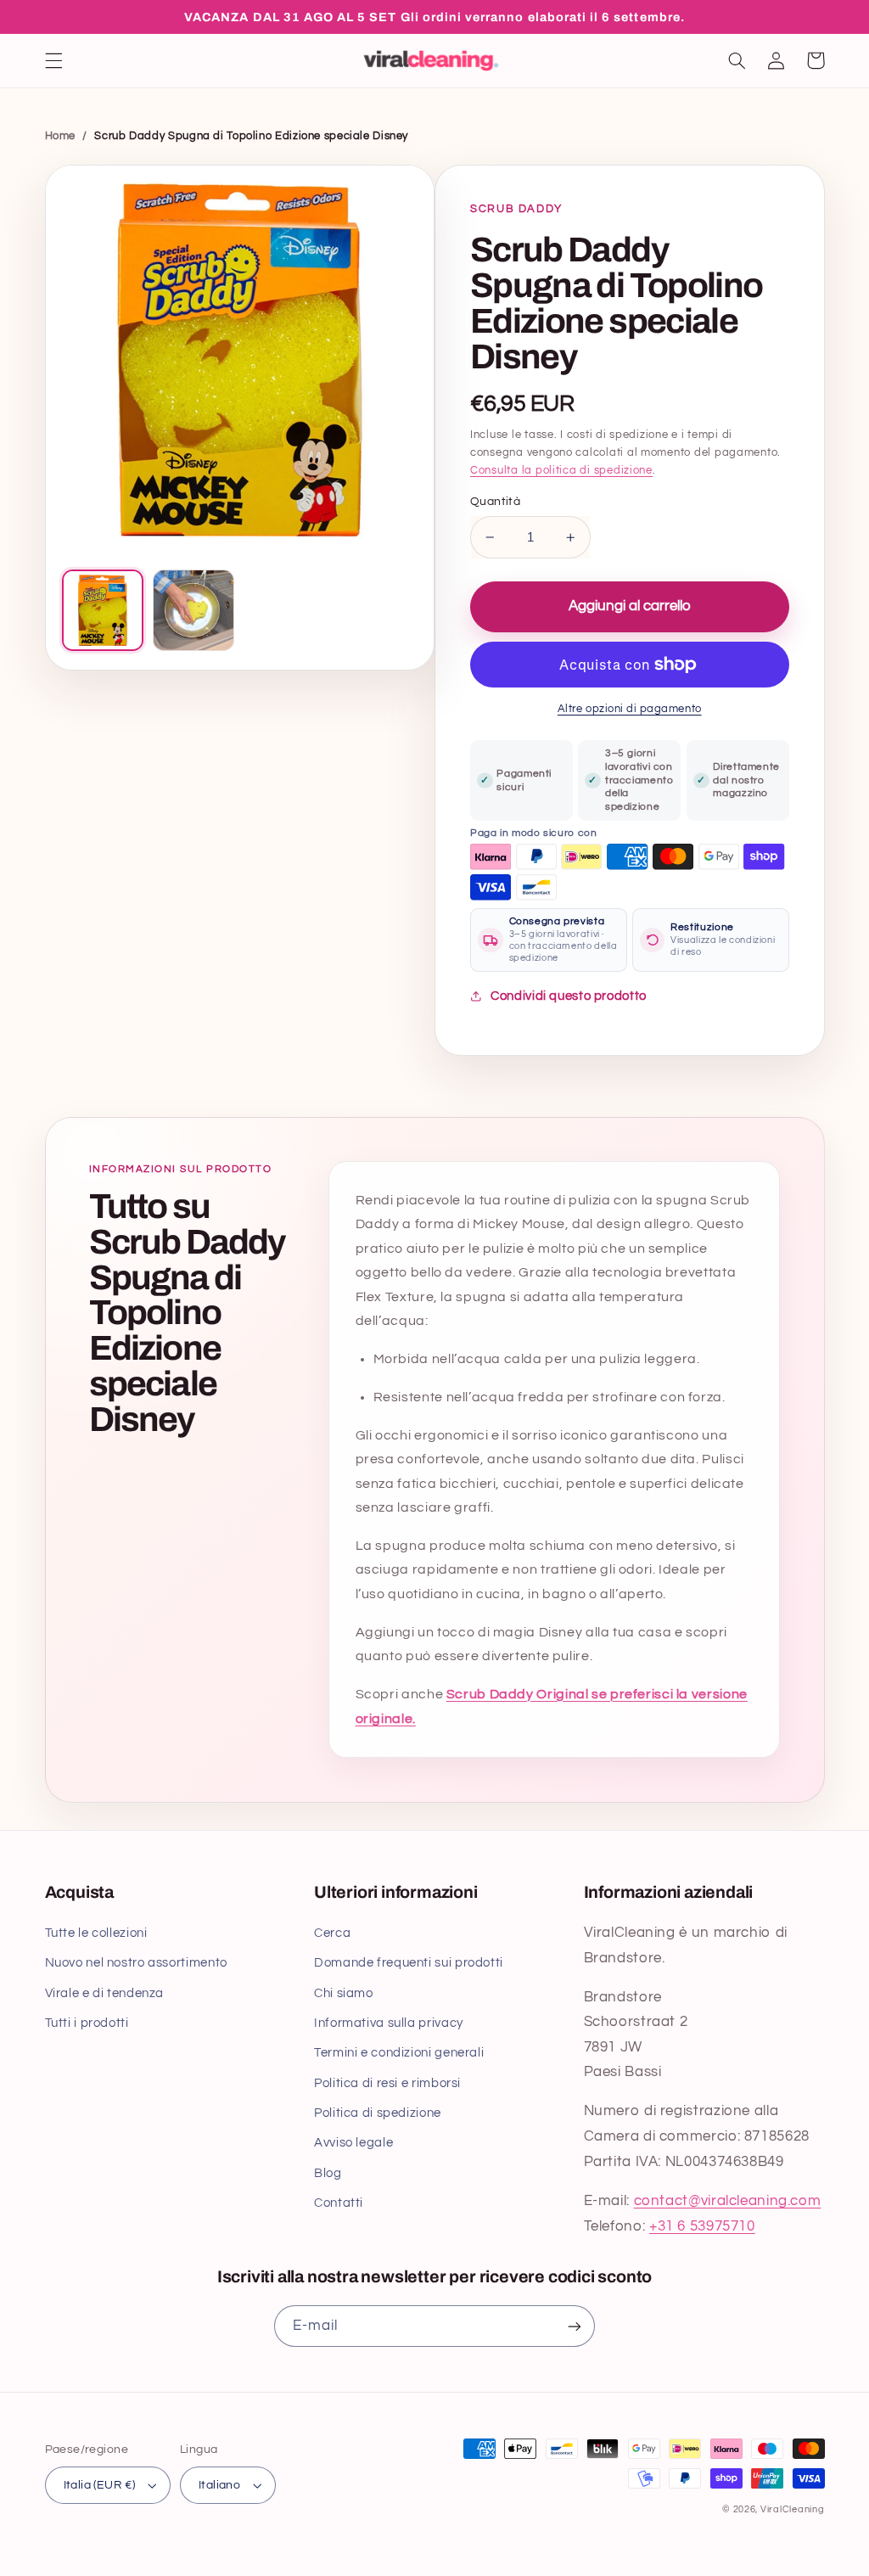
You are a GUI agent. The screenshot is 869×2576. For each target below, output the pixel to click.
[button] (53, 60)
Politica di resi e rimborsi (387, 2083)
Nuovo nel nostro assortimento (136, 1963)
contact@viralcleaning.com (728, 2201)
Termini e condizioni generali (399, 2053)
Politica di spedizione (378, 2113)
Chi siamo (344, 1993)
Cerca (332, 1933)
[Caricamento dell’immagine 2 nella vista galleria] (193, 610)
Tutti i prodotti (87, 2023)
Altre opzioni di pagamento (630, 709)
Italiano (219, 2485)
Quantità (495, 502)
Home (61, 136)
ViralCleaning (793, 2509)
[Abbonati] (575, 2326)
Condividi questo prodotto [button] (569, 996)
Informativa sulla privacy (389, 2023)
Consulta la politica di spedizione (561, 471)
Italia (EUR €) (100, 2485)
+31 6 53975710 (702, 2226)
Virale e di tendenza (105, 1993)
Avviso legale (353, 2143)
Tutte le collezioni (96, 1933)
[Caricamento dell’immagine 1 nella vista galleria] (103, 610)
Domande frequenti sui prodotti (409, 1963)
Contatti (339, 2203)
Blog (328, 2173)
